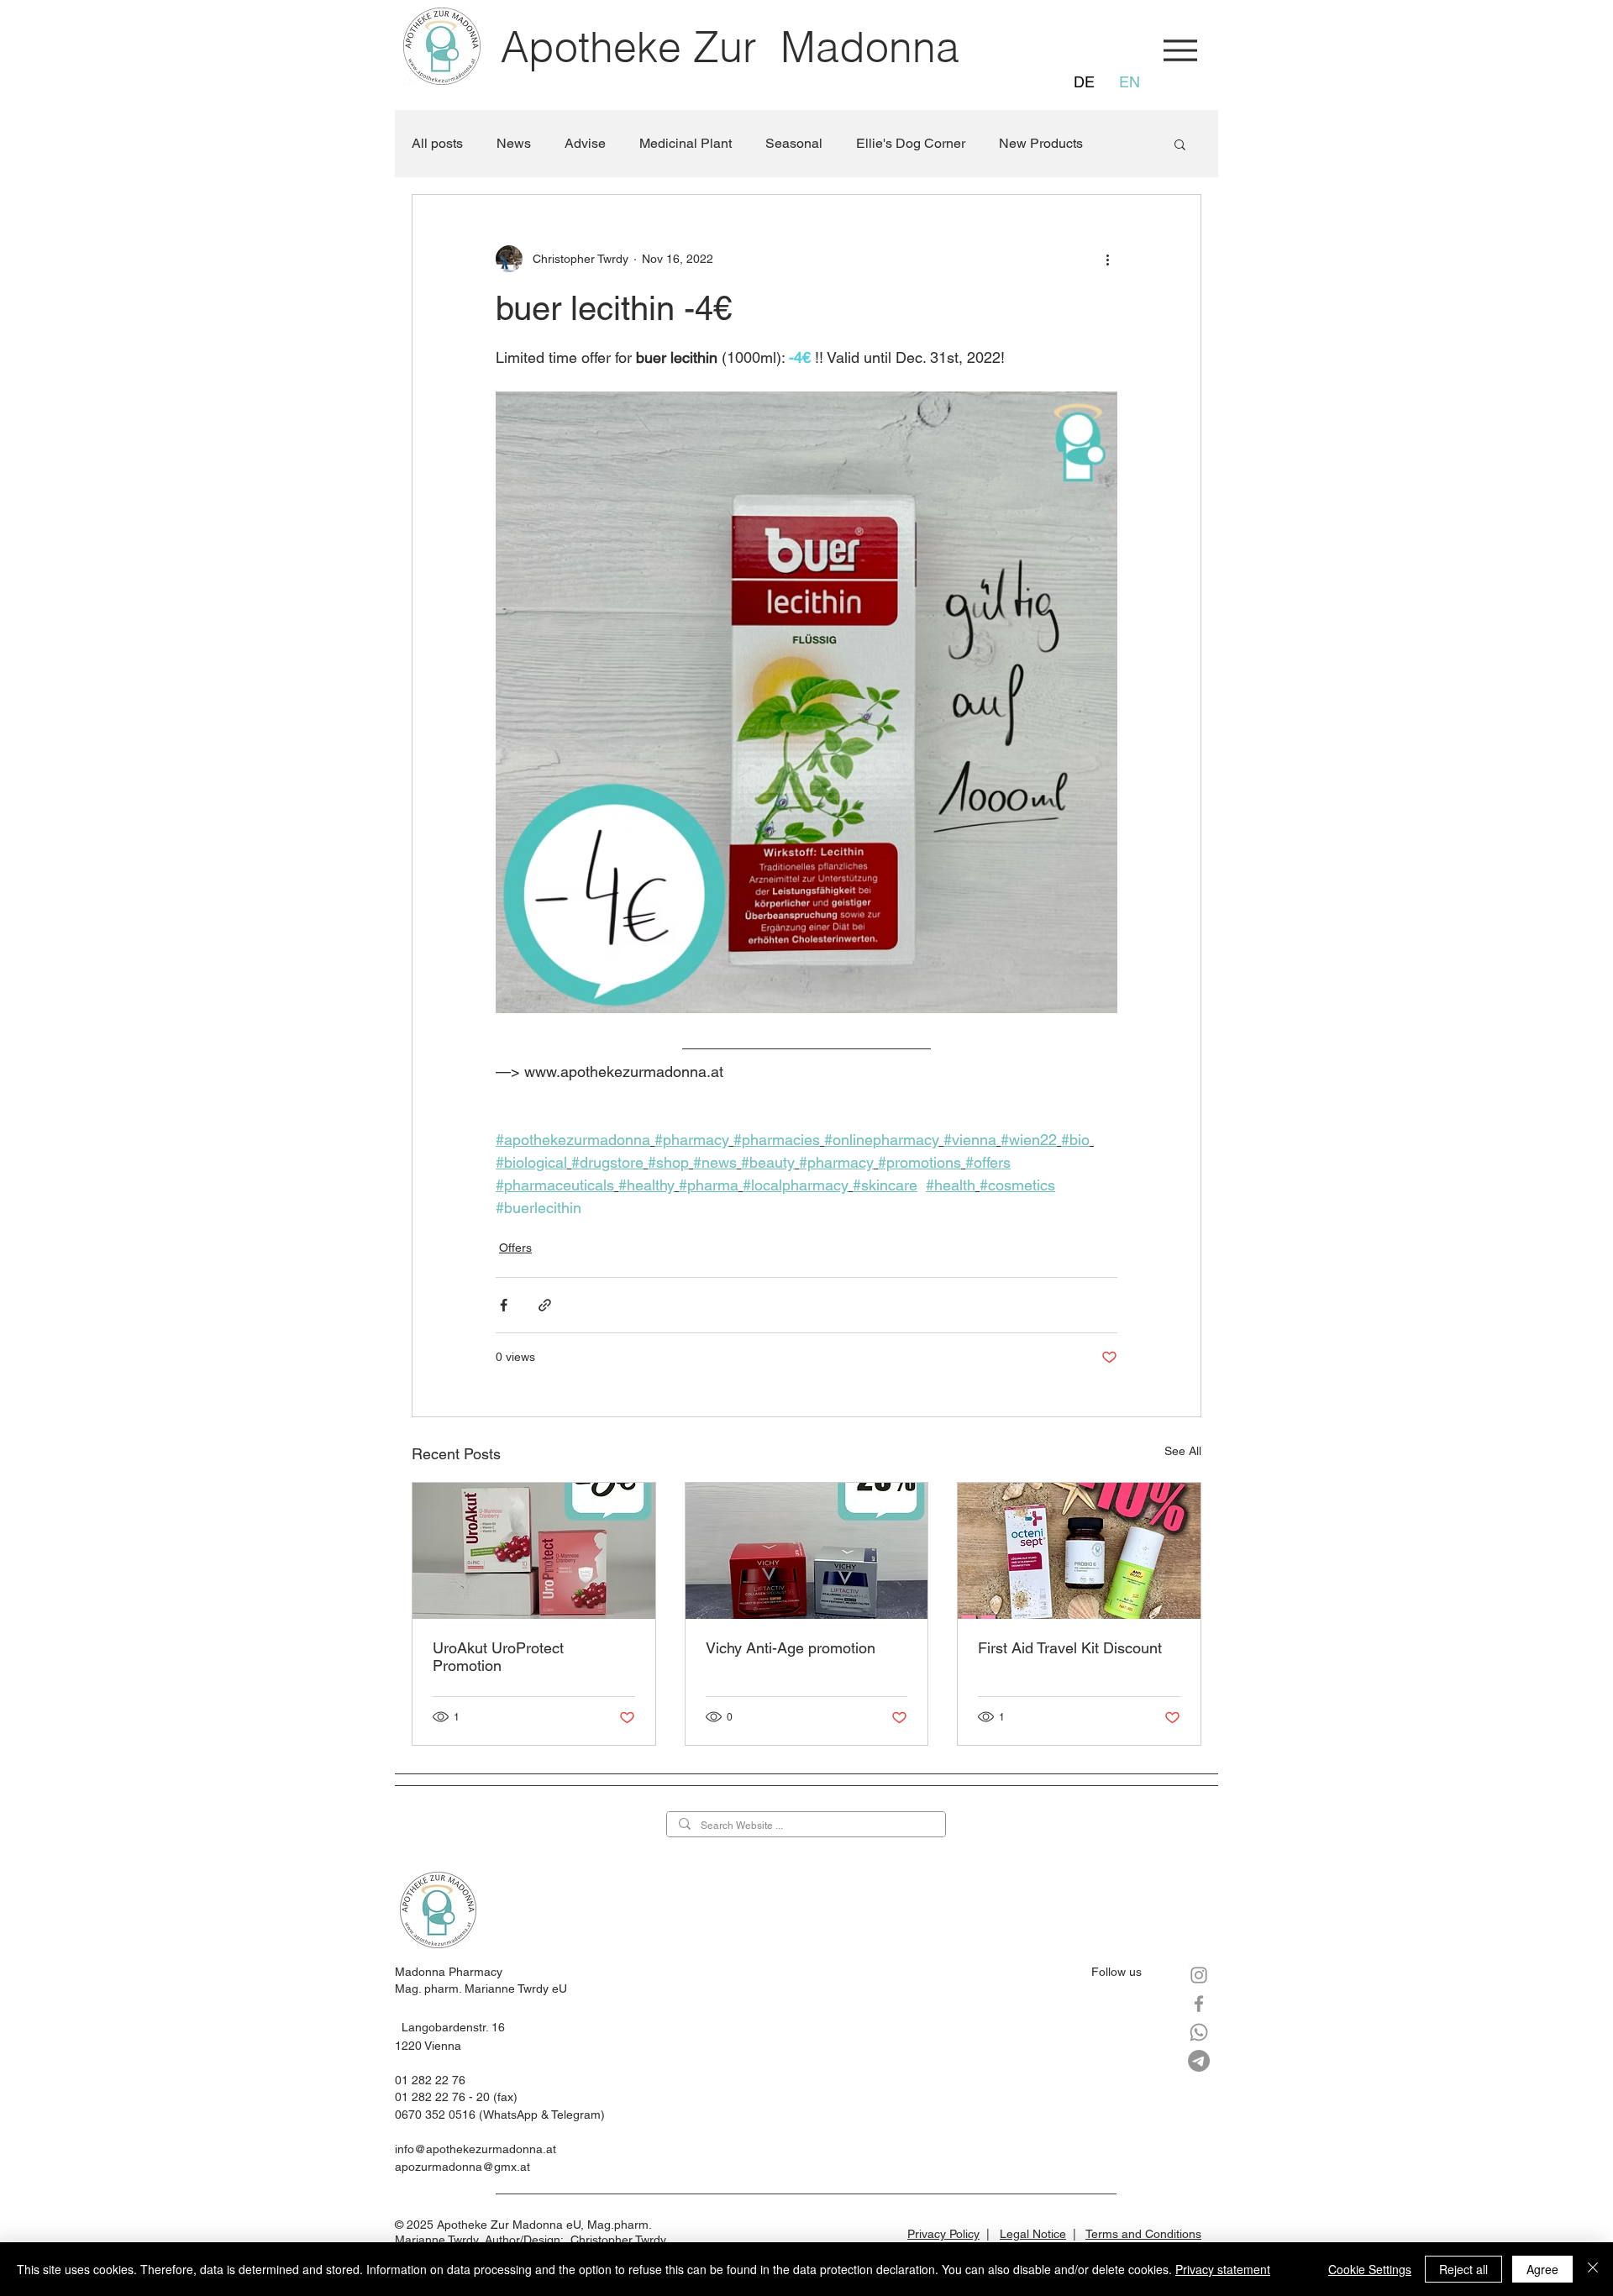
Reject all (1463, 2269)
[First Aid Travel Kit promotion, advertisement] (1079, 1551)
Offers (515, 1248)
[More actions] (1107, 259)
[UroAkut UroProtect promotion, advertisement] (534, 1551)
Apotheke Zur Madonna (730, 47)
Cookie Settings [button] (1370, 2269)
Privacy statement (1223, 2269)
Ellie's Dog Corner (911, 143)
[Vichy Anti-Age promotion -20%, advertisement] (807, 1551)
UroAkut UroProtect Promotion (498, 1657)
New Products (1041, 143)
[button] (1180, 144)
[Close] (1593, 2269)
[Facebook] (1199, 2004)
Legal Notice (1033, 2234)
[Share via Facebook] (504, 1305)
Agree (1542, 2269)
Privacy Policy (943, 2234)
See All (1183, 1451)
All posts (437, 143)
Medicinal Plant (686, 143)
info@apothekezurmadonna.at (475, 2149)
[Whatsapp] (1199, 2032)
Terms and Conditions (1143, 2234)
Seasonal (794, 143)
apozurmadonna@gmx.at (462, 2167)
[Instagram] (1199, 1975)
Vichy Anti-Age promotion (791, 1648)
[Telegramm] (1199, 2061)
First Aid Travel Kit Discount (1070, 1648)
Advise (585, 143)
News (514, 143)
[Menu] (1180, 50)
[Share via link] (545, 1305)
